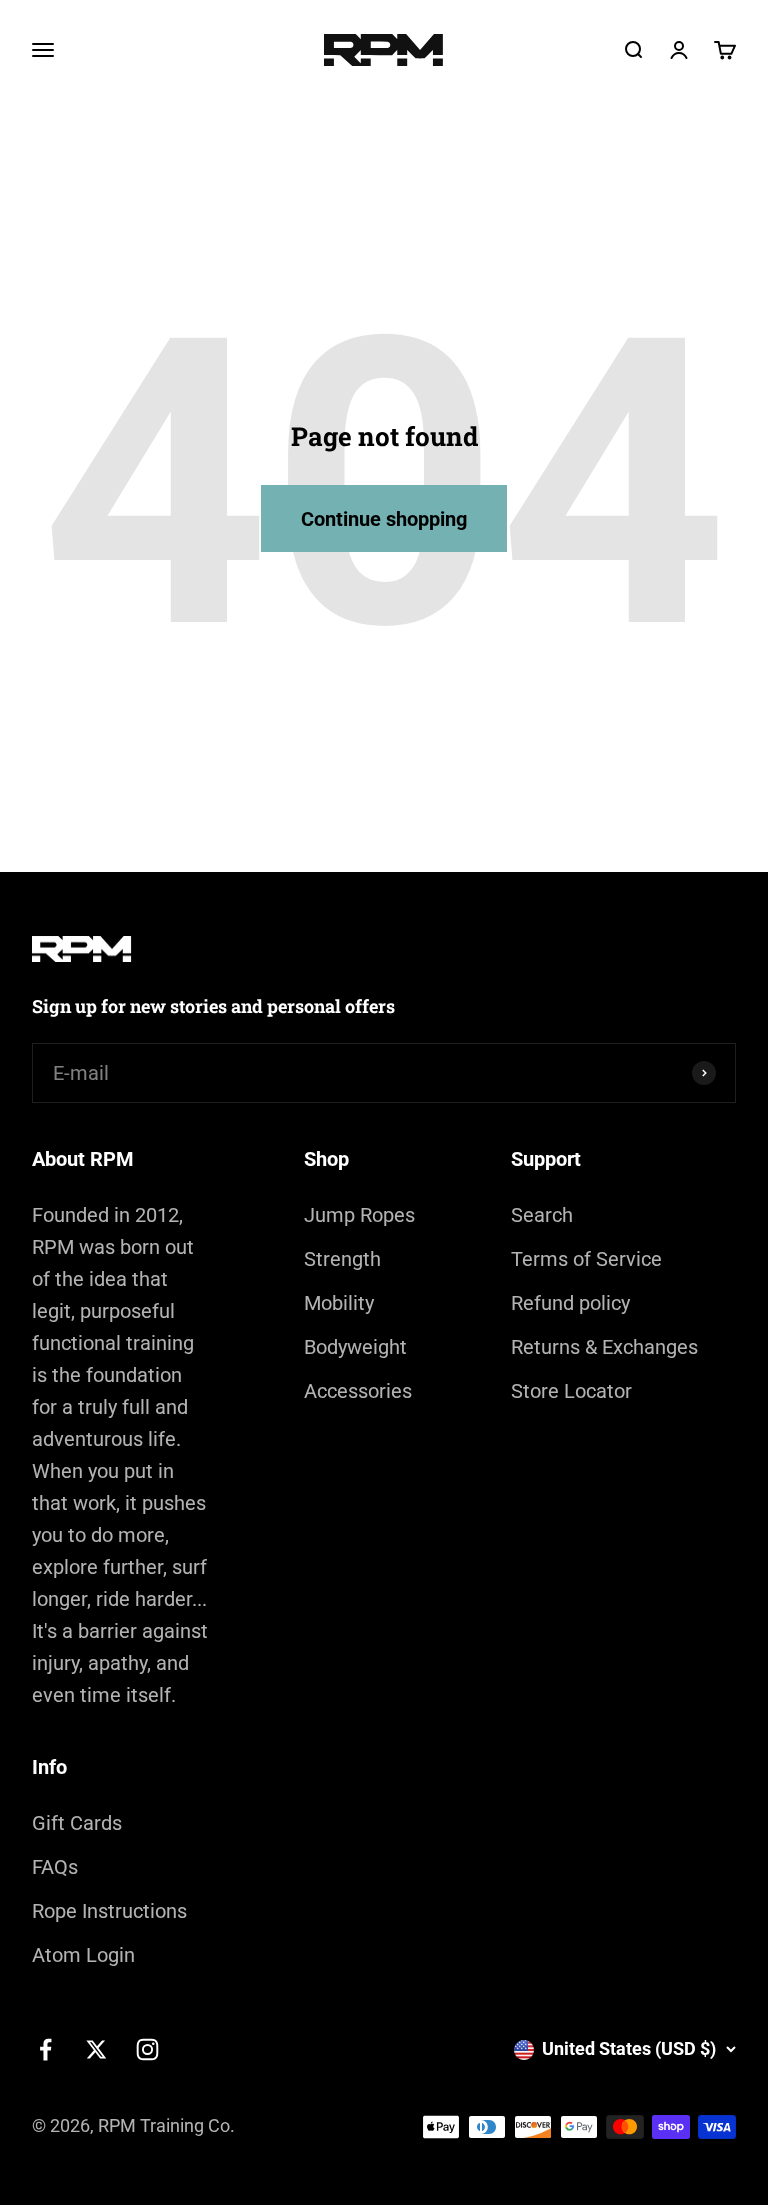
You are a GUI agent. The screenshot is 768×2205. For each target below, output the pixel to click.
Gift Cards (77, 1823)
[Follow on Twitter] (96, 2049)
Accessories (358, 1391)
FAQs (55, 1867)
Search (542, 1215)
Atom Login (83, 1955)
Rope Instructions (109, 1911)
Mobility (339, 1303)
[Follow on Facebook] (45, 2049)
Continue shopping (384, 519)
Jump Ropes (359, 1215)
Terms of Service (586, 1259)
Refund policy (570, 1303)
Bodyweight (355, 1347)
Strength (342, 1259)
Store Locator (571, 1391)
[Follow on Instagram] (147, 2049)
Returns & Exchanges (604, 1347)
